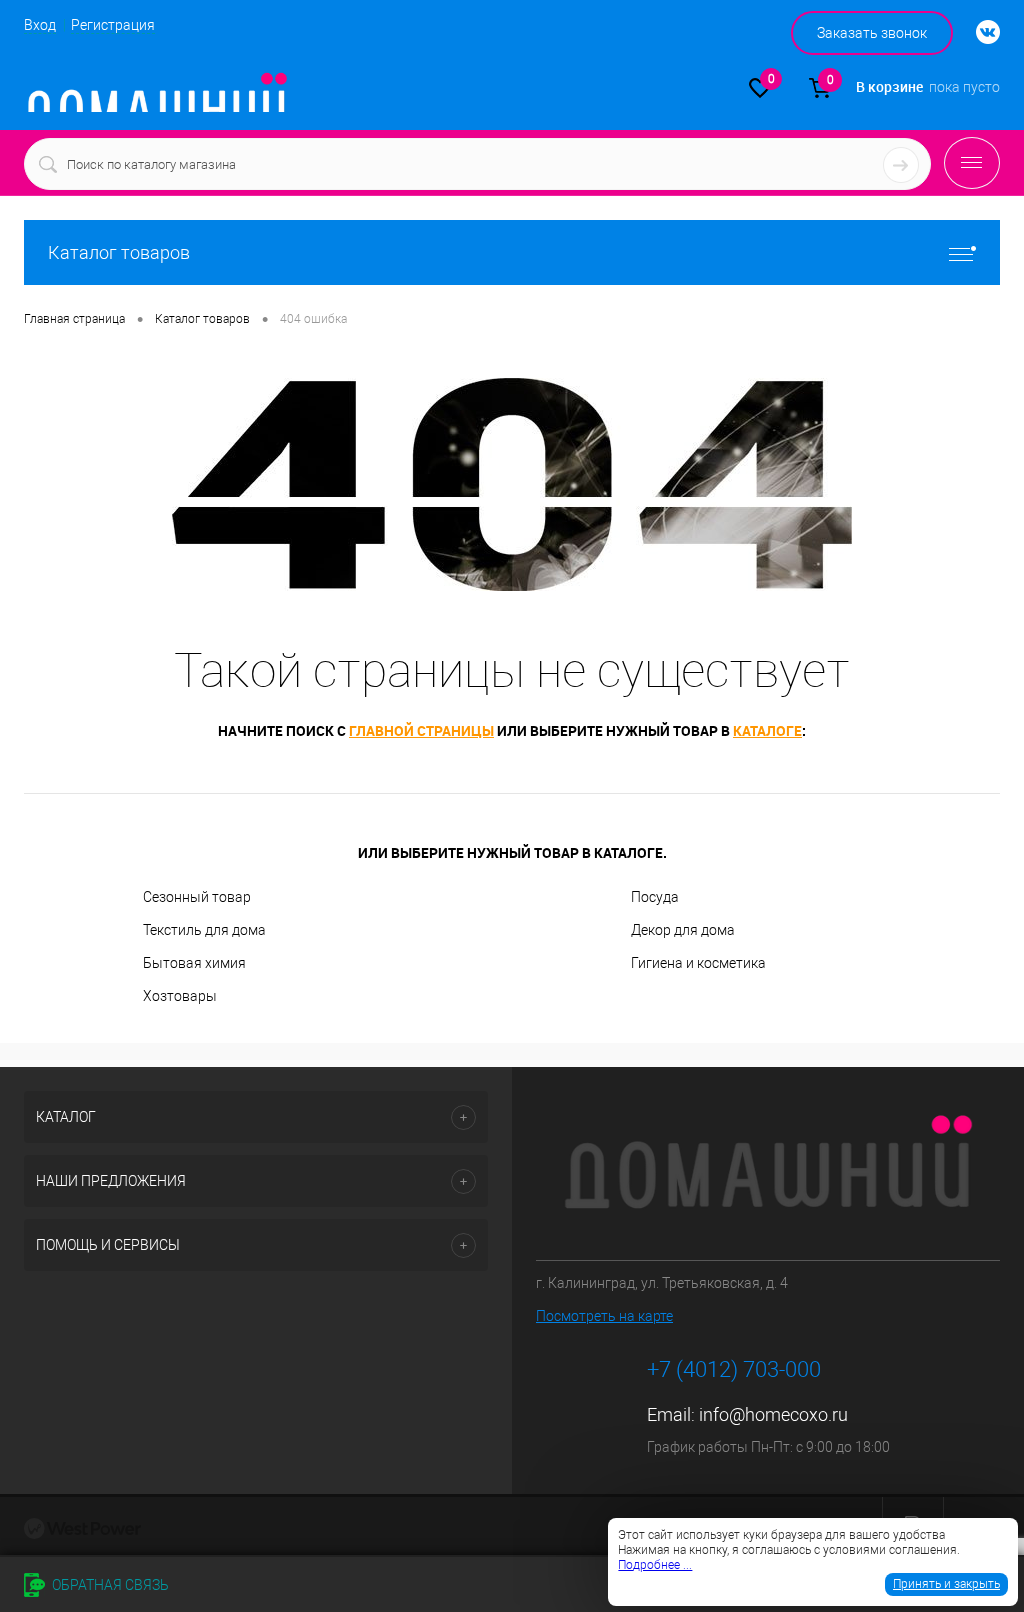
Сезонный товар (197, 897)
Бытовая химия (194, 963)
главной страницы (421, 730)
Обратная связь (109, 1585)
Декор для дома (683, 930)
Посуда (655, 897)
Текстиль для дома (204, 930)
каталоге (767, 730)
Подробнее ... (655, 1565)
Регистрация (113, 25)
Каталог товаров (119, 252)
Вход (40, 25)
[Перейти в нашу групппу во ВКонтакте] (978, 33)
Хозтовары (180, 996)
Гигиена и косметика (698, 963)
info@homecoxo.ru (773, 1414)
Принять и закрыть (946, 1584)
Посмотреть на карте (604, 1316)
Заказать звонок (872, 33)
